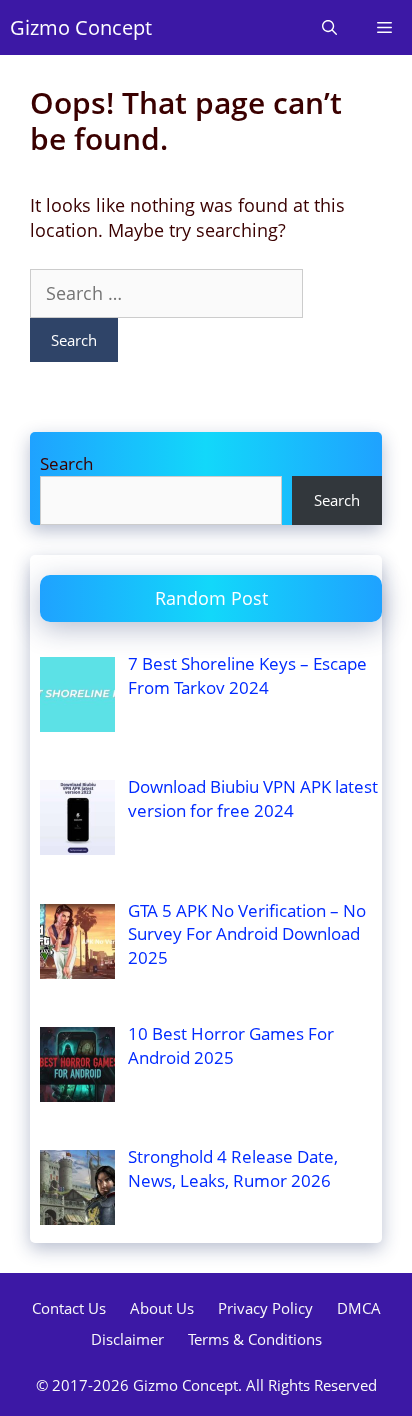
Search (66, 463)
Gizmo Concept (81, 27)
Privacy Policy (265, 1308)
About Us (162, 1308)
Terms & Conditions (255, 1339)
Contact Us (69, 1308)
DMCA (359, 1308)
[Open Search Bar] (329, 27)
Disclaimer (127, 1339)
